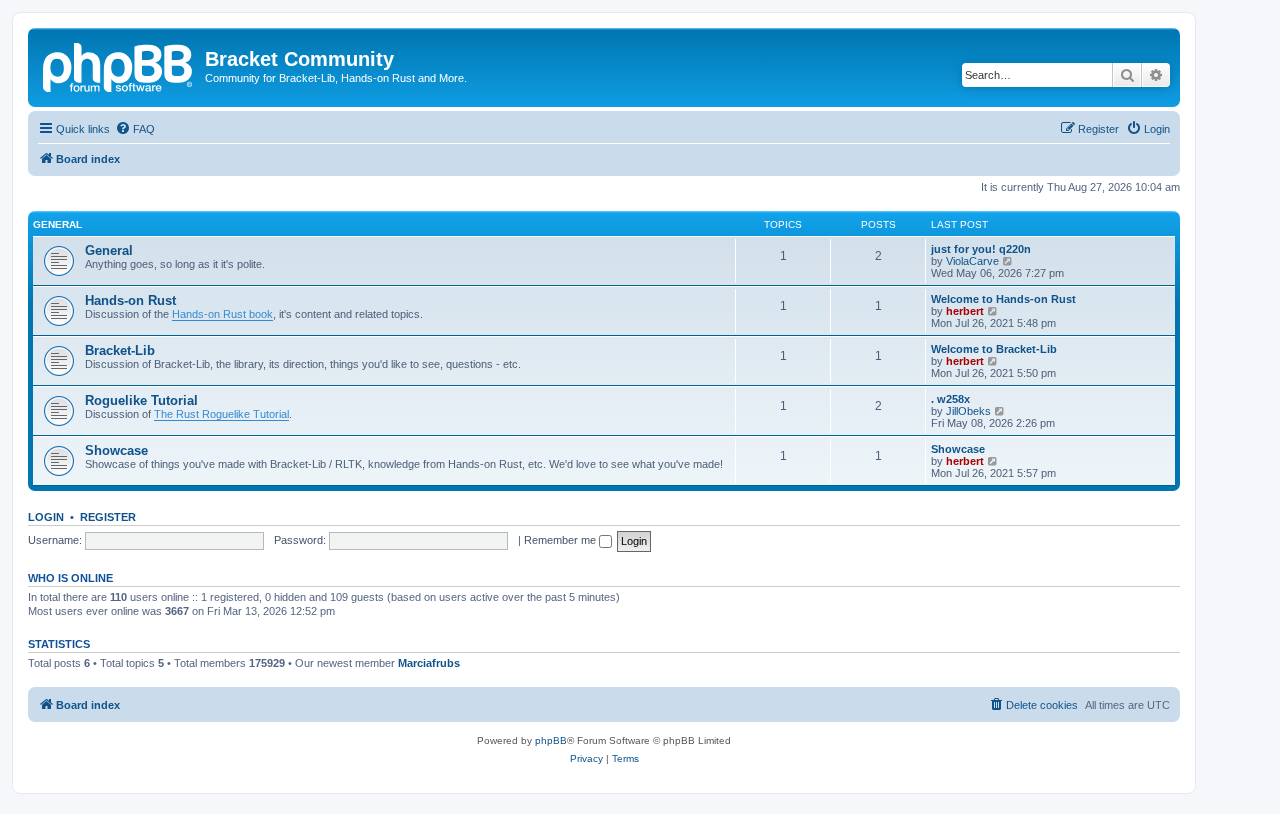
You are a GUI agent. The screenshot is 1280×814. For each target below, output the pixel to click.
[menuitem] (135, 129)
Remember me (561, 540)
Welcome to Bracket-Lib (994, 349)
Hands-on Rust (130, 300)
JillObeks (968, 411)
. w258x (950, 399)
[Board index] (119, 65)
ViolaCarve (972, 261)
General (57, 224)
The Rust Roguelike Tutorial (221, 414)
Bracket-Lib (120, 350)
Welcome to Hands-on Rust (1003, 299)
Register (108, 517)
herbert (965, 311)
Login (46, 517)
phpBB (551, 740)
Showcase (116, 450)
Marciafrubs (429, 663)
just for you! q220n (981, 249)
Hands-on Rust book (222, 314)
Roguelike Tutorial (141, 400)
